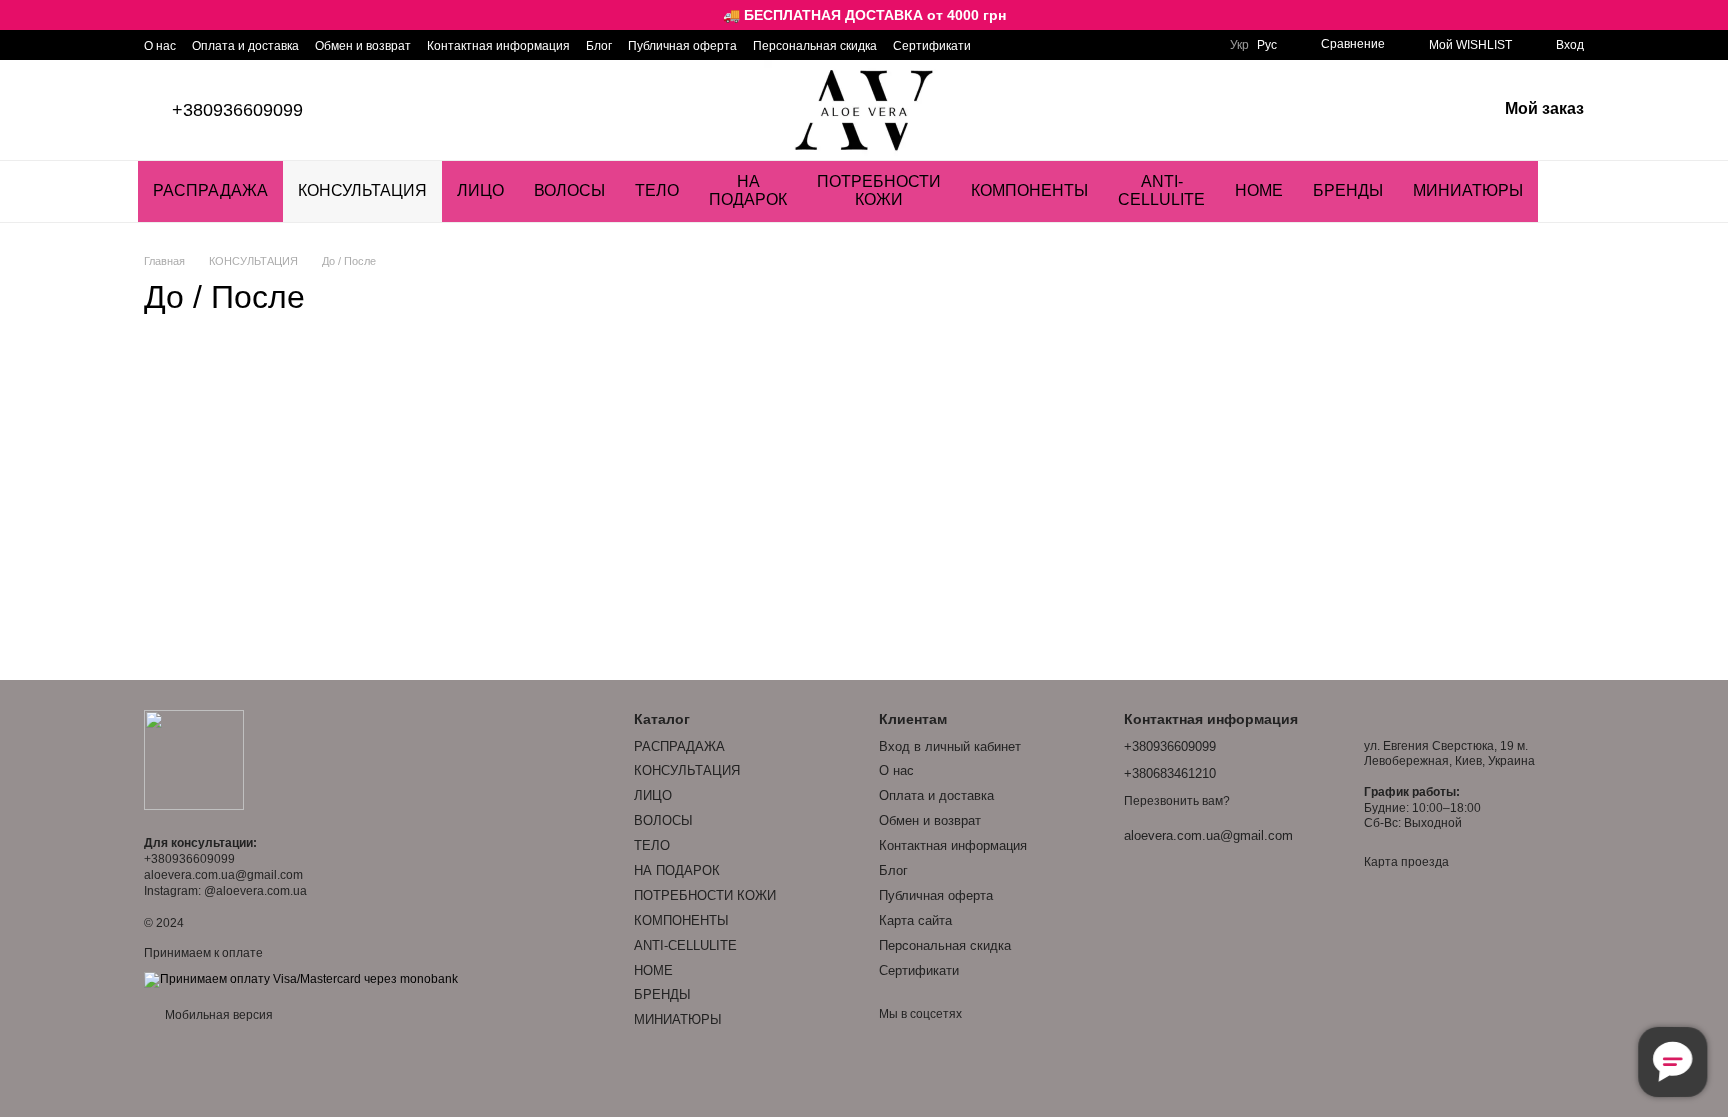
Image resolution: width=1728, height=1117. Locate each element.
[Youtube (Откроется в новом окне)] (1047, 45)
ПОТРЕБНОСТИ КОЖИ (879, 190)
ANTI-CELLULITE (1161, 190)
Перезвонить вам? (1177, 801)
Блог (599, 46)
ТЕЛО (657, 190)
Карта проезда (1406, 862)
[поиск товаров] (1574, 191)
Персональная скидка (815, 46)
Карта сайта (915, 920)
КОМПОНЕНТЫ (1029, 190)
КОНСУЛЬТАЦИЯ (362, 190)
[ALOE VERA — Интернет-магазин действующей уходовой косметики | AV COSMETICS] (194, 759)
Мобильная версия (217, 1015)
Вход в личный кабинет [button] (950, 746)
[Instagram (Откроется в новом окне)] (999, 45)
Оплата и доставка (245, 46)
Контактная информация (498, 46)
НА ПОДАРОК (748, 190)
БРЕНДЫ (1348, 190)
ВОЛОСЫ (569, 190)
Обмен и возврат (363, 46)
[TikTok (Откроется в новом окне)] (1023, 45)
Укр (1239, 45)
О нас (160, 46)
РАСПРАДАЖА (210, 190)
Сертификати (932, 46)
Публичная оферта (682, 46)
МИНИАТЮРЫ (1468, 190)
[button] (1712, 15)
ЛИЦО (480, 190)
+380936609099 (237, 110)
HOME (1259, 190)
